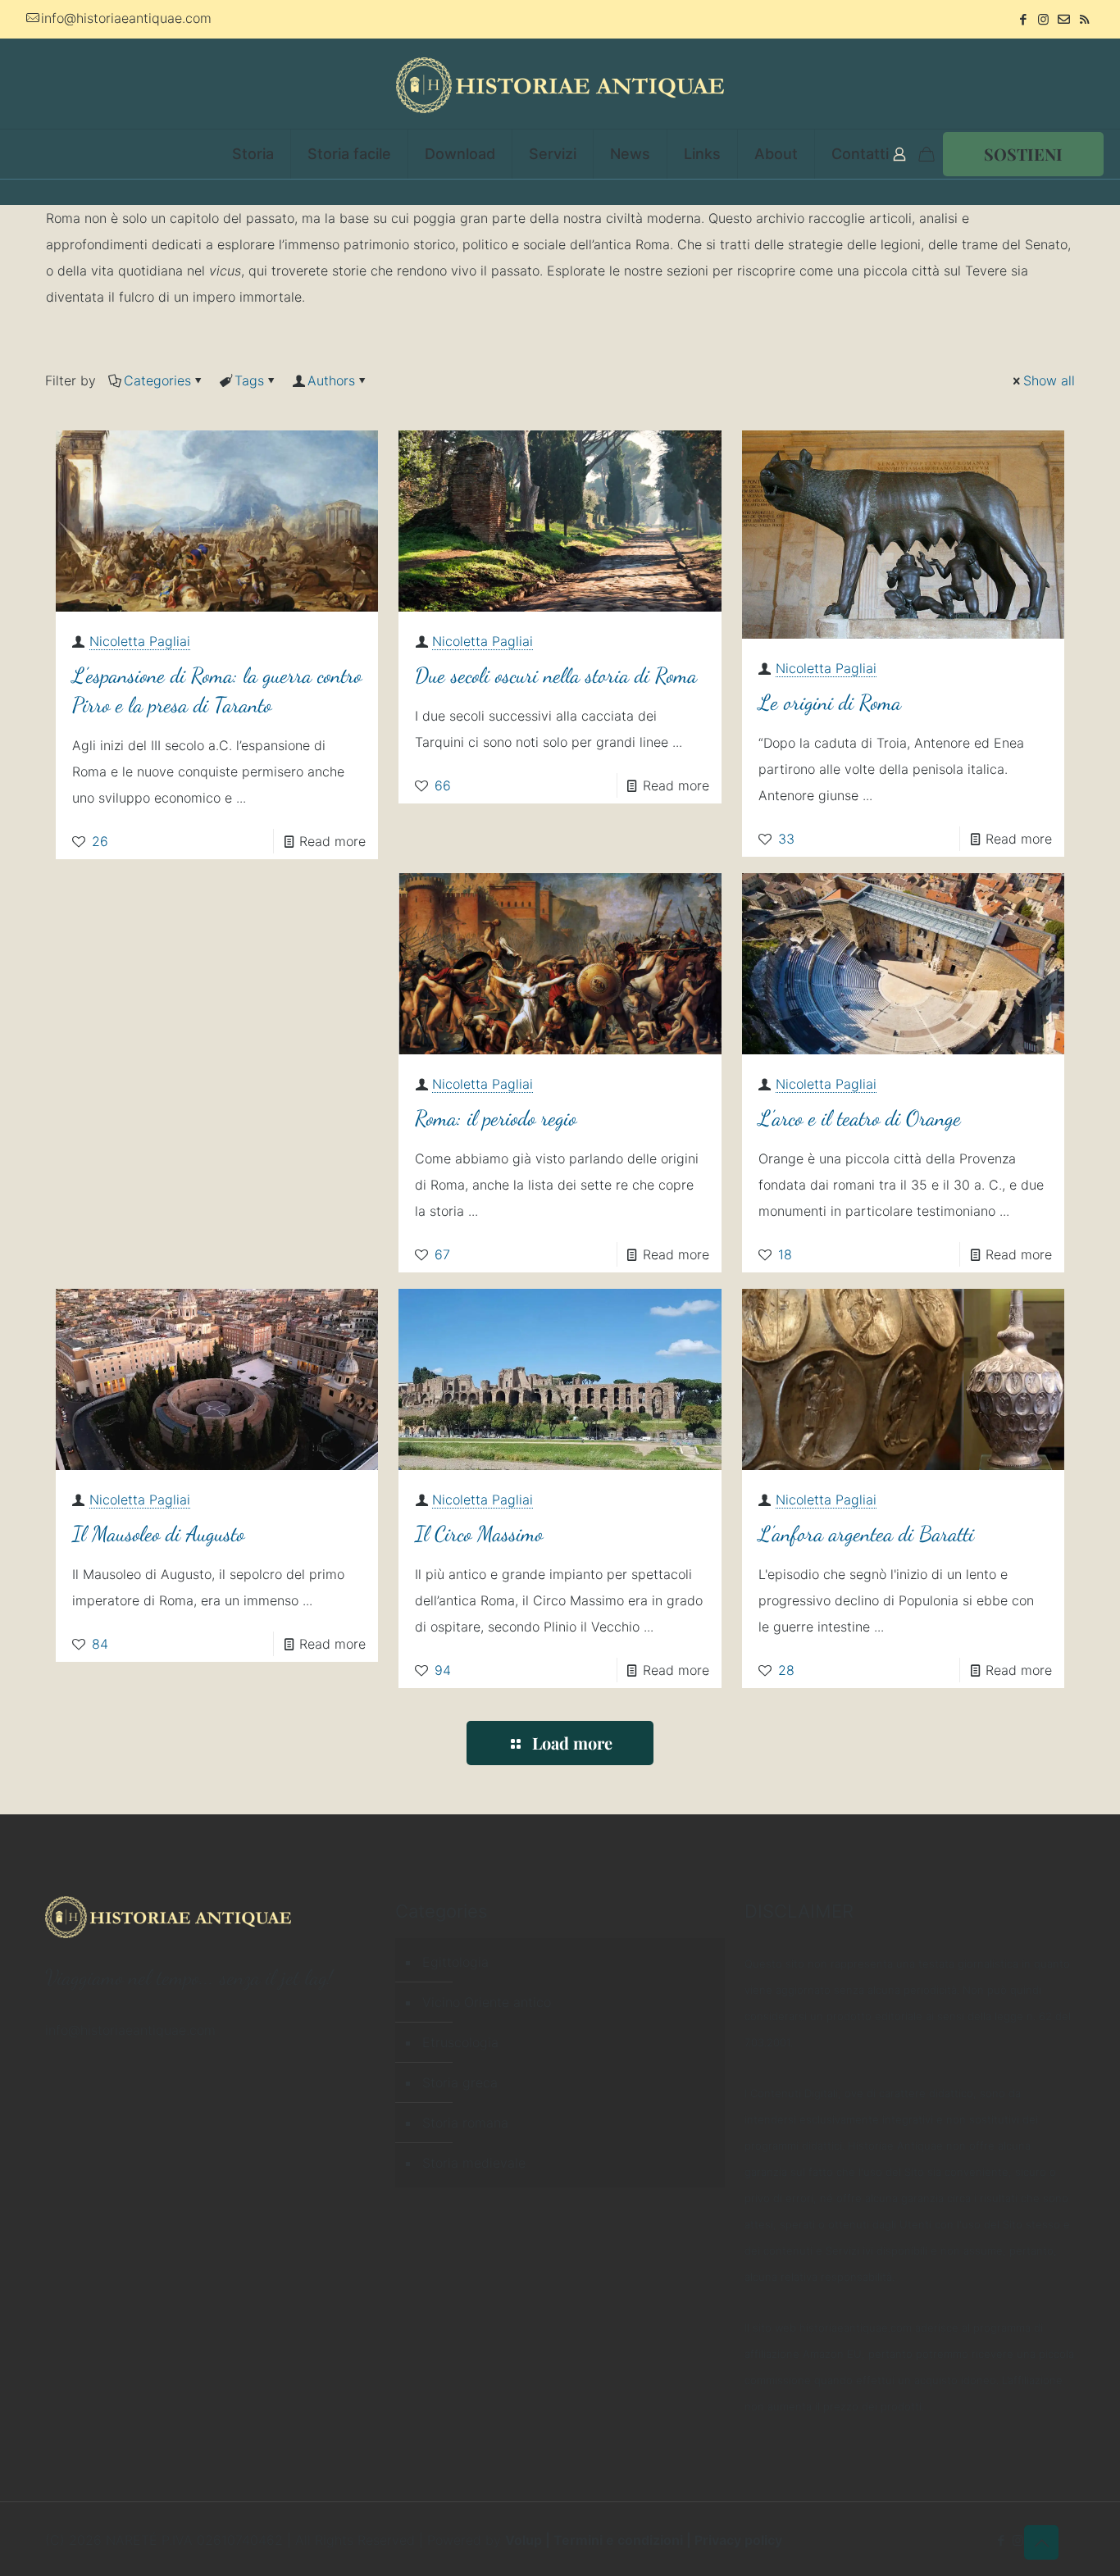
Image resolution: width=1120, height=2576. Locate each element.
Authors (331, 380)
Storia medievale (474, 2163)
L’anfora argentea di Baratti (866, 1534)
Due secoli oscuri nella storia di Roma (556, 675)
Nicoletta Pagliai (140, 641)
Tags (249, 380)
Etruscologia (460, 2042)
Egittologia (455, 1962)
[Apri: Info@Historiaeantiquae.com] (1064, 19)
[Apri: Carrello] (927, 154)
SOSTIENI (1023, 154)
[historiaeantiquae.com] (560, 84)
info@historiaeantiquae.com (126, 18)
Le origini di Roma (830, 702)
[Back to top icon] (1041, 2542)
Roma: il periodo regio (496, 1118)
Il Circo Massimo (479, 1534)
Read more (332, 841)
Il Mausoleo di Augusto (158, 1534)
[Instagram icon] (1043, 19)
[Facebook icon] (1023, 19)
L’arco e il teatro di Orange (860, 1118)
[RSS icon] (1084, 19)
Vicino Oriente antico (487, 2002)
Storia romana (465, 2123)
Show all (1049, 380)
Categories (157, 380)
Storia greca (460, 2082)
